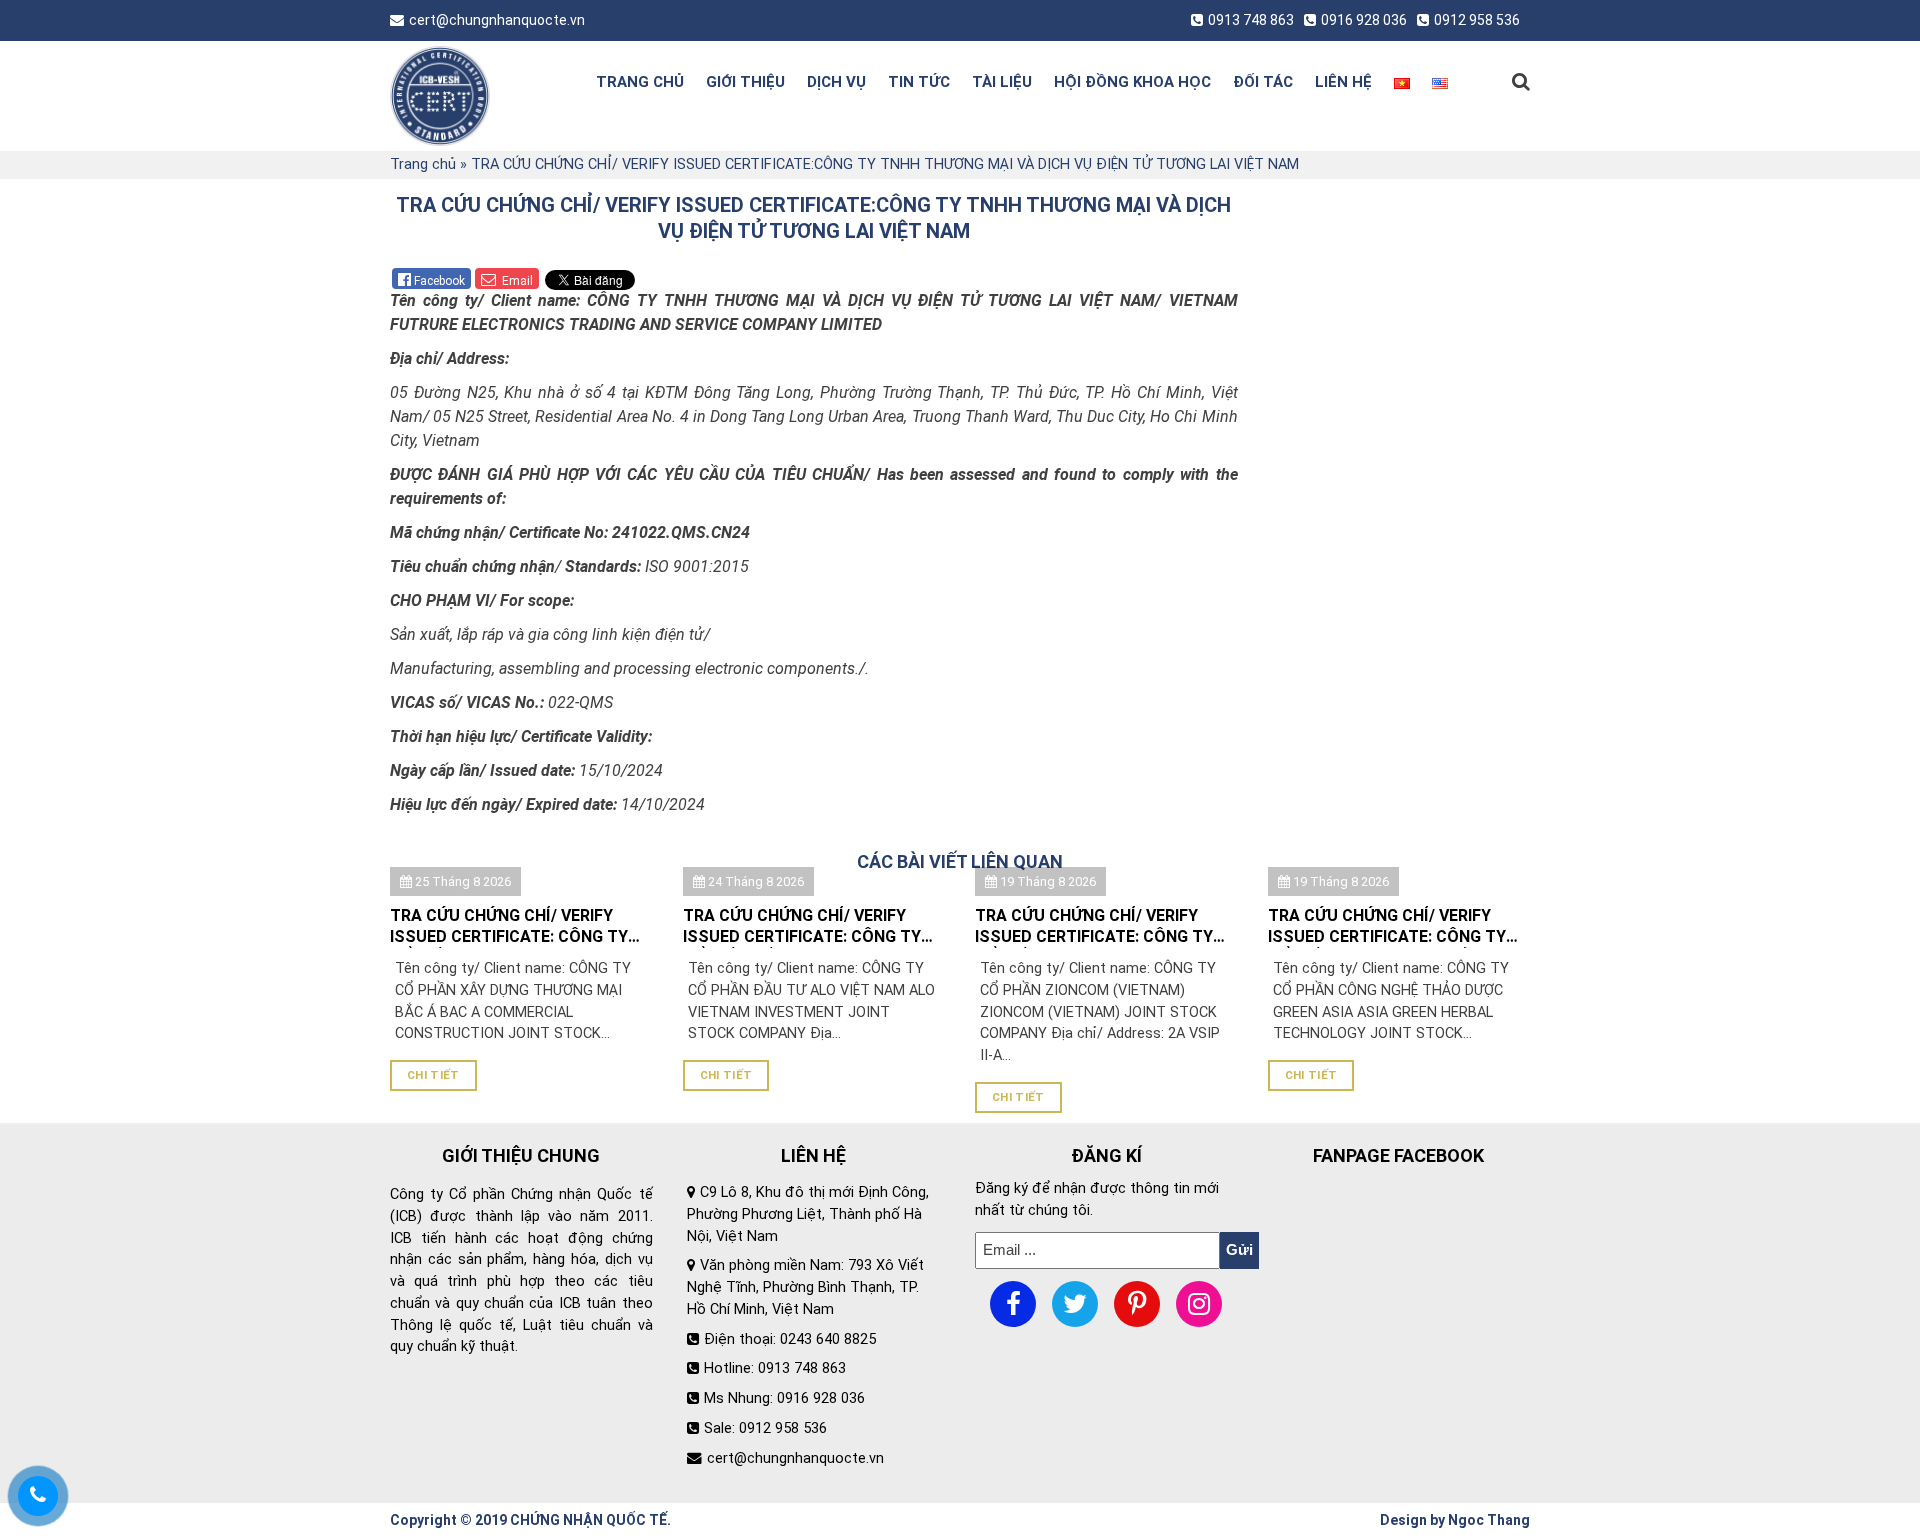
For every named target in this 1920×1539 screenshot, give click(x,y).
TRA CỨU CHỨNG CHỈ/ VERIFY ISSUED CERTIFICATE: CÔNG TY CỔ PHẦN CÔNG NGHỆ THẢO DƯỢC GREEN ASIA (1387, 927)
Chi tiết (433, 1075)
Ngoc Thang (1489, 1520)
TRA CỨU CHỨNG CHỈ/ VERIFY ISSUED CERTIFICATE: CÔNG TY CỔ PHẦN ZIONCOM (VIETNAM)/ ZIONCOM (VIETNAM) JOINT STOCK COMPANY (1096, 927)
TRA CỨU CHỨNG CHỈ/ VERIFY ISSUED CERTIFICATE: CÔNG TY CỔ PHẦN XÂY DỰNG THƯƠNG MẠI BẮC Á (519, 927)
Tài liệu (1002, 82)
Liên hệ (1343, 82)
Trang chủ (640, 82)
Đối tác (1263, 82)
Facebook (439, 281)
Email (516, 281)
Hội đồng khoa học (1132, 82)
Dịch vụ (836, 82)
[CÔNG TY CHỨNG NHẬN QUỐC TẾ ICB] (472, 96)
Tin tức (919, 82)
